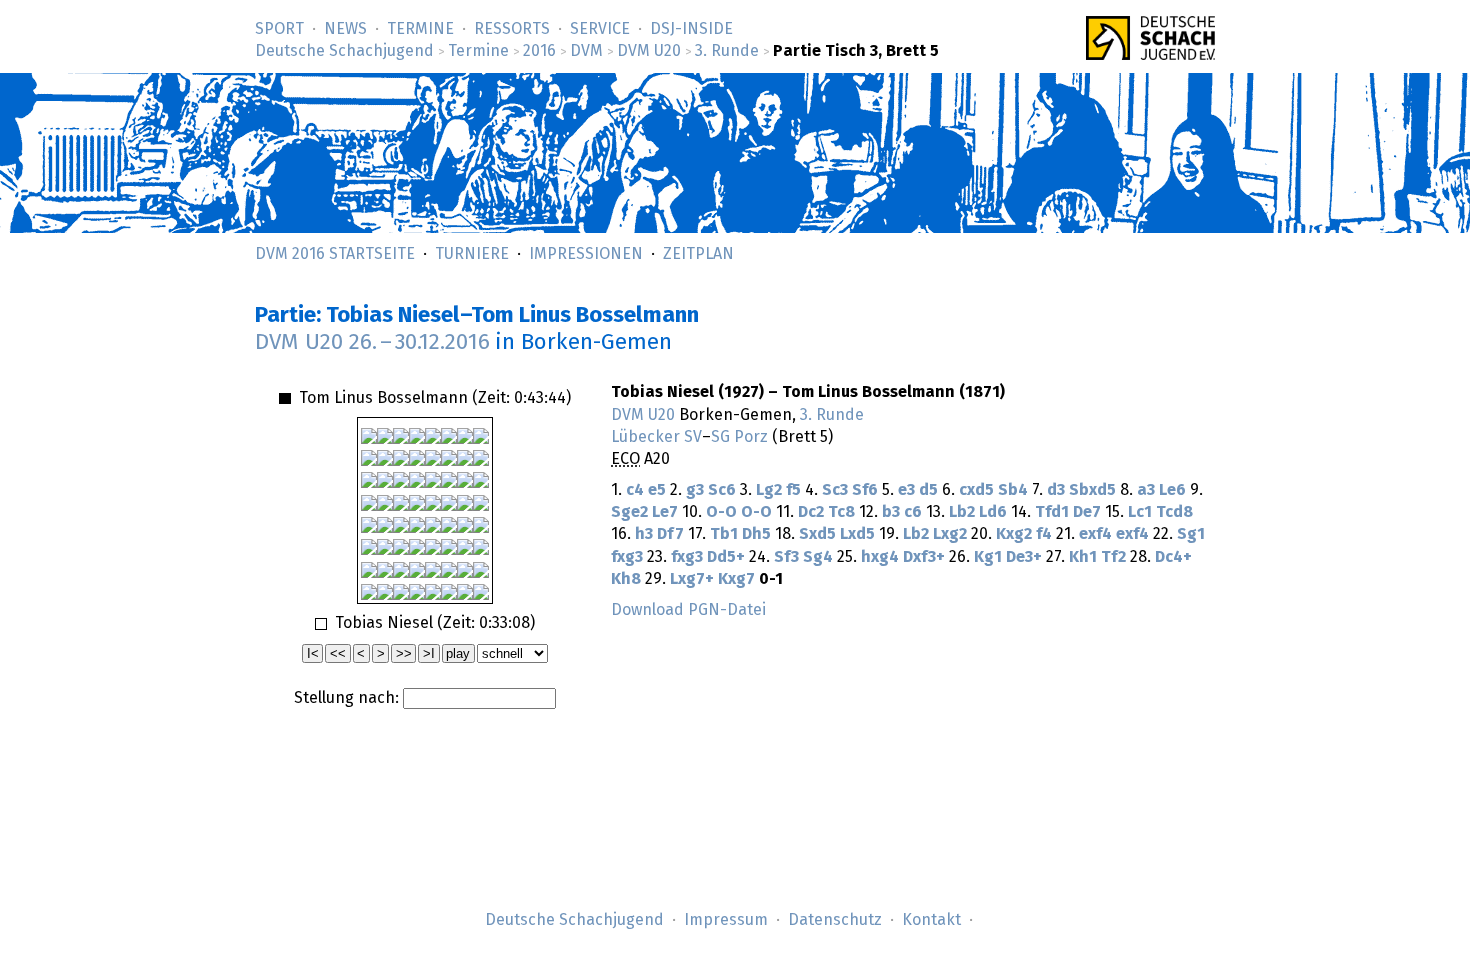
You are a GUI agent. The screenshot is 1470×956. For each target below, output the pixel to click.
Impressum (726, 920)
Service (600, 29)
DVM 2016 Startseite (335, 254)
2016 (539, 51)
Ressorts (512, 29)
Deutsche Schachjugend (344, 51)
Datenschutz (835, 920)
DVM (586, 51)
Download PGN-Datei (688, 610)
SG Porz (739, 437)
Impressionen (586, 254)
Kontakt (931, 920)
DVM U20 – (372, 342)
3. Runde (727, 51)
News (345, 29)
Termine (420, 29)
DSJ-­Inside (691, 29)
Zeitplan (698, 254)
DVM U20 (649, 51)
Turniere (472, 254)
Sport (279, 29)
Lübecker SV (656, 437)
